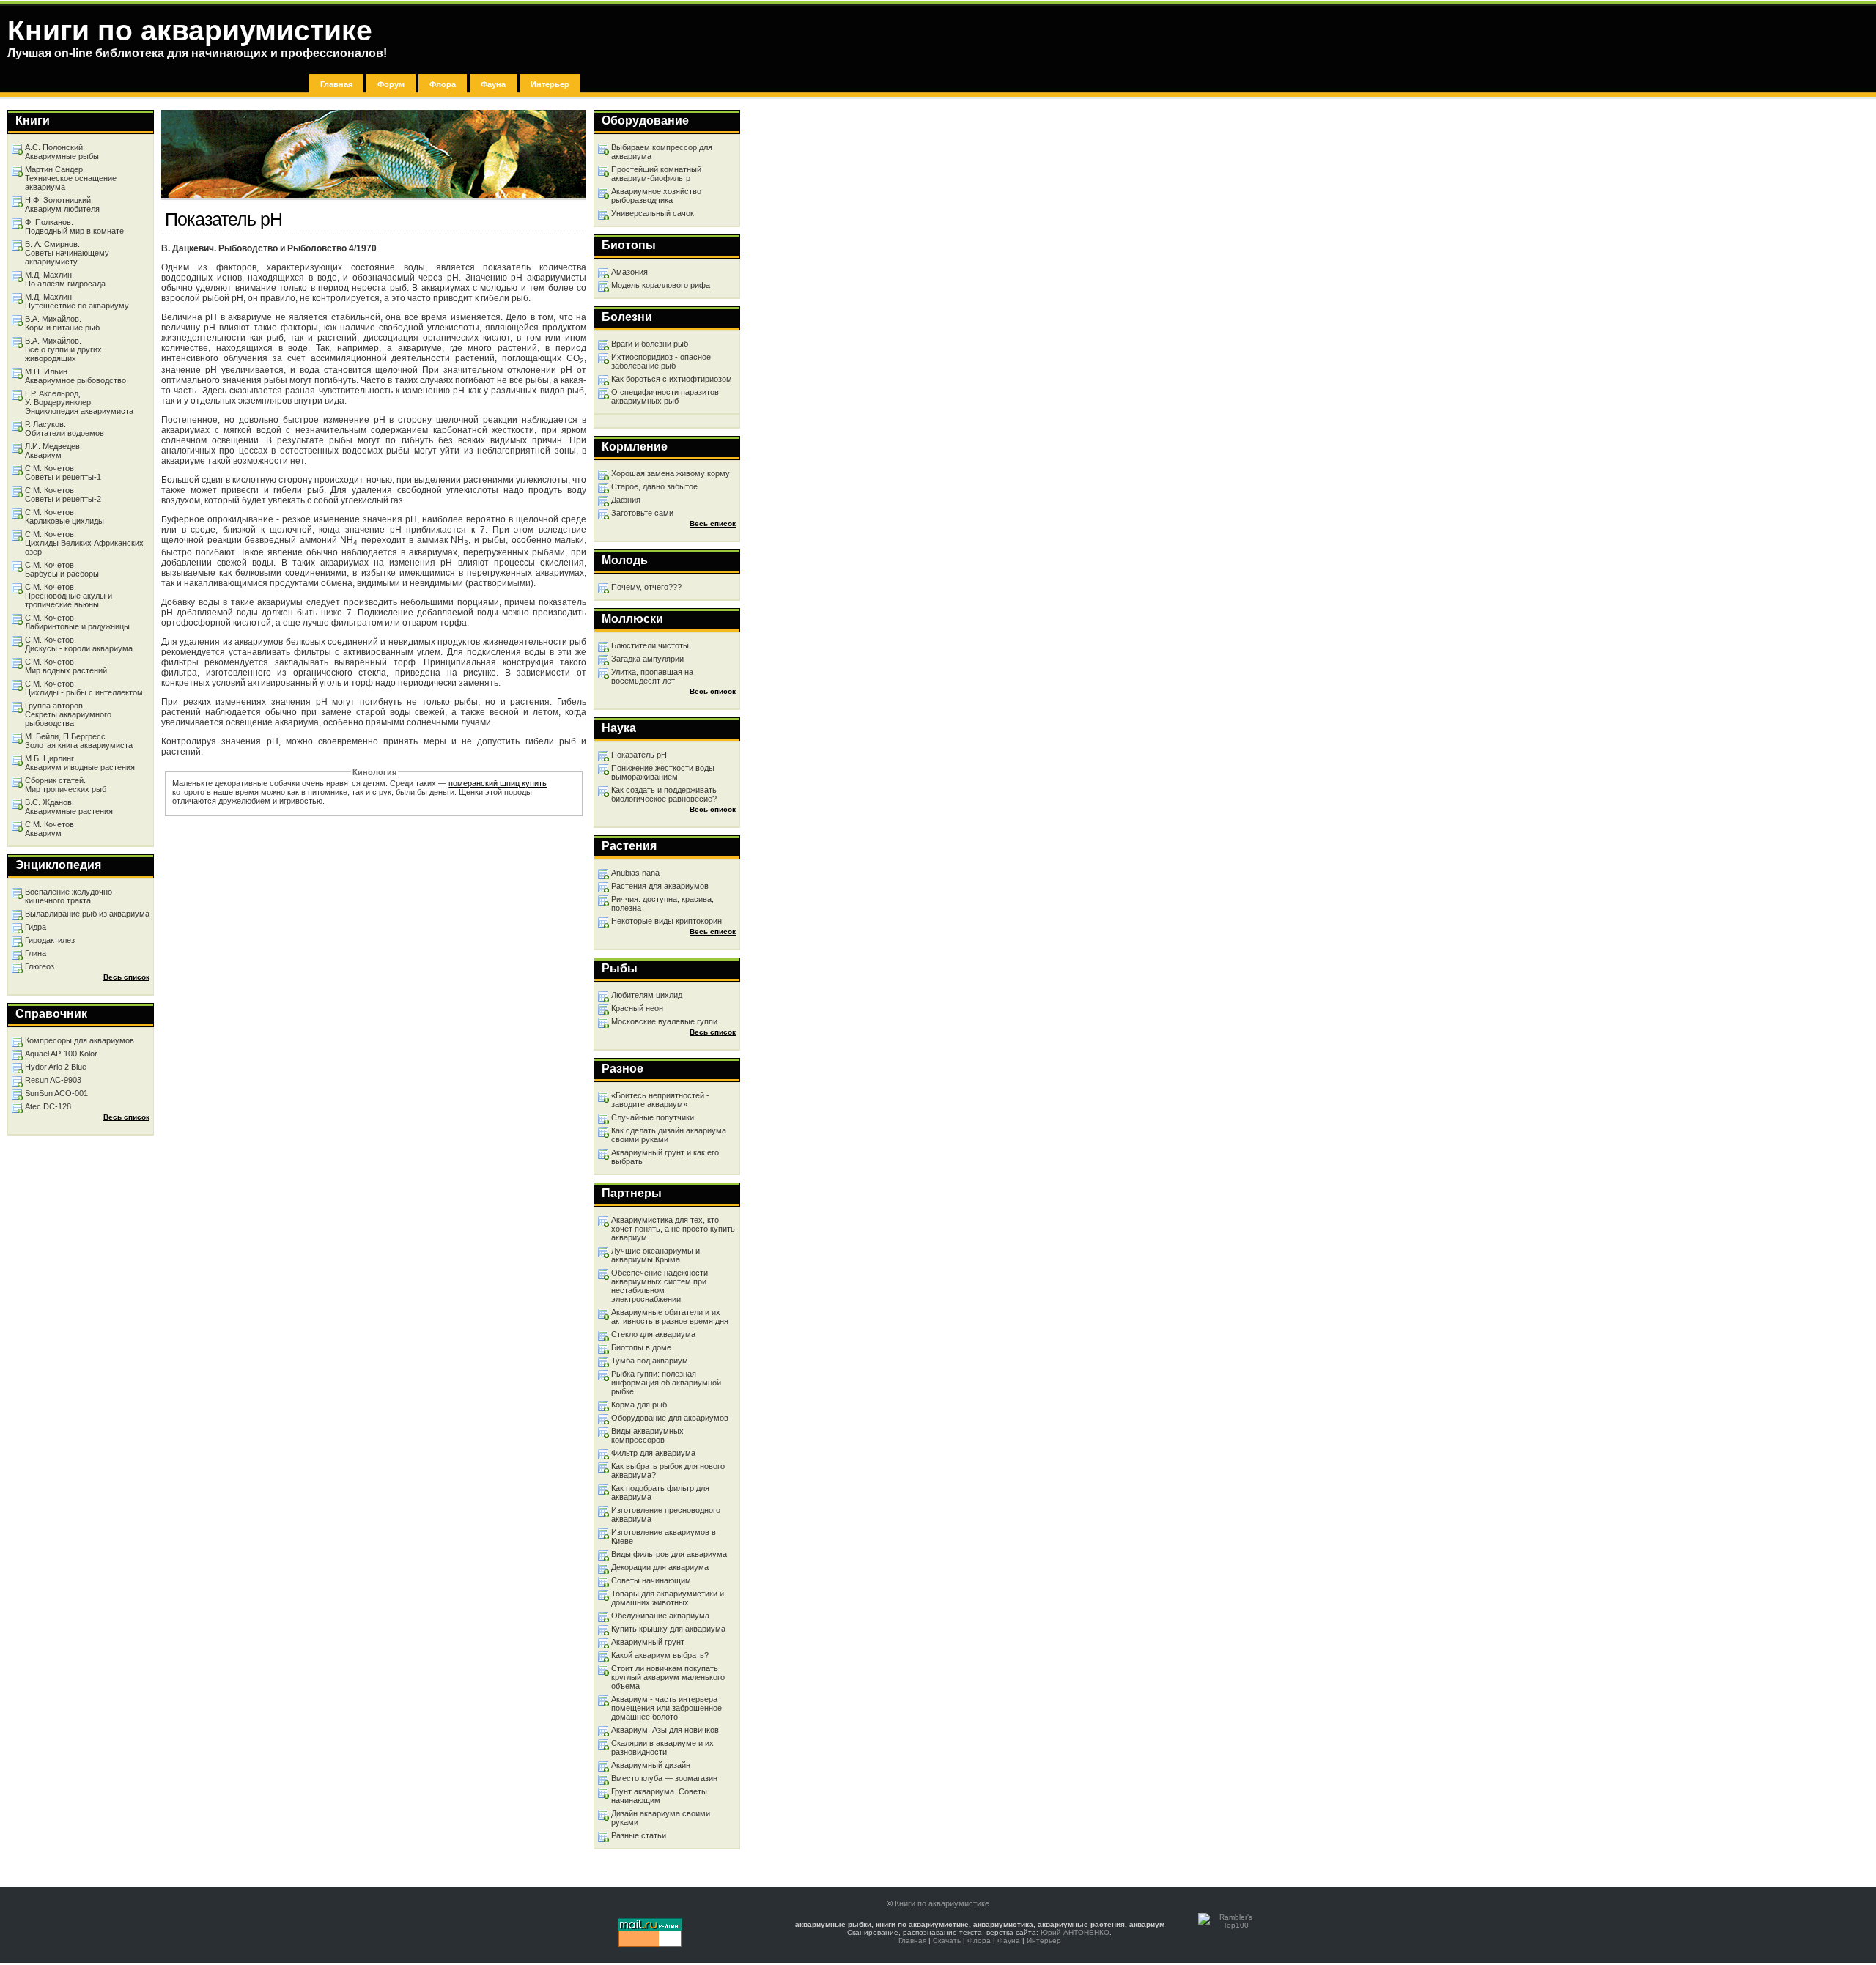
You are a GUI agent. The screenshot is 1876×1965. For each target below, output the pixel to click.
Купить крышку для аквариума (668, 1629)
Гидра (36, 927)
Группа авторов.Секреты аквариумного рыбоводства (68, 714)
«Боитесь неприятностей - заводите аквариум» (660, 1100)
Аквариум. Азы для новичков (665, 1730)
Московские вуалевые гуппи (664, 1021)
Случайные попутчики (653, 1117)
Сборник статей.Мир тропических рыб (66, 785)
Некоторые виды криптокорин (666, 921)
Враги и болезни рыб (650, 344)
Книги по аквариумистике (942, 1903)
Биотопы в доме (641, 1347)
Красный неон (637, 1008)
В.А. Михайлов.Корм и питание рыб (62, 323)
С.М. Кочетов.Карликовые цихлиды (64, 517)
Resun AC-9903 (53, 1080)
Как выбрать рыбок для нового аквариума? (668, 1470)
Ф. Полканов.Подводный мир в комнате (74, 226)
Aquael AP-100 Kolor (61, 1054)
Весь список (713, 523)
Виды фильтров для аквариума (669, 1554)
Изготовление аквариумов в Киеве (664, 1536)
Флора (443, 84)
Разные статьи (639, 1835)
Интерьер (550, 84)
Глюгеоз (40, 966)
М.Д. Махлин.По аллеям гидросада (65, 279)
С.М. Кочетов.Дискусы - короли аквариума (79, 644)
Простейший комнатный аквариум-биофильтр (656, 174)
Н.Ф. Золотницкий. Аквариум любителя (62, 204)
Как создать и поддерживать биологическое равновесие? (664, 794)
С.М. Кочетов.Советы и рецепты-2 (63, 495)
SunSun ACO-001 (56, 1093)
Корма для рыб (639, 1405)
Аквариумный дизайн (651, 1765)
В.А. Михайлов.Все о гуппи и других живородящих (63, 349)
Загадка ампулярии (647, 659)
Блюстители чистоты (650, 645)
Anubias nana (635, 873)
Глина (36, 953)
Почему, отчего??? (646, 587)
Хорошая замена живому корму (671, 473)
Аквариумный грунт (648, 1642)
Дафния (626, 500)
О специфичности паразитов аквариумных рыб (665, 396)
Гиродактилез (50, 940)
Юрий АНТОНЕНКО (1075, 1932)
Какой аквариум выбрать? (660, 1655)
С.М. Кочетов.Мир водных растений (66, 666)
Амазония (629, 272)
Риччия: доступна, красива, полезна (662, 903)
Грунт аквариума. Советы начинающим (659, 1796)
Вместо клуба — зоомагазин (664, 1778)
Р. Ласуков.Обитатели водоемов (64, 429)
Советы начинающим (651, 1580)
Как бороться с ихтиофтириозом (672, 379)
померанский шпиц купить (498, 783)
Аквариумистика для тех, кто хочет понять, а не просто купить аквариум (673, 1229)
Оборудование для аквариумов (670, 1418)
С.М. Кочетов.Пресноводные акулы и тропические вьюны (69, 596)
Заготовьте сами (642, 513)
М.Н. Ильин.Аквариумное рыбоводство (75, 376)
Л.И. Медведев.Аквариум (53, 451)
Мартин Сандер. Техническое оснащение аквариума (71, 178)
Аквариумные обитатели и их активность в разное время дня (670, 1317)
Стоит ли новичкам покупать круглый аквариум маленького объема (668, 1677)
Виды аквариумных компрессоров (647, 1435)
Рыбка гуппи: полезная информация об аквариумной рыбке (666, 1383)
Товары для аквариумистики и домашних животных (668, 1598)
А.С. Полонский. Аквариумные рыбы (62, 152)
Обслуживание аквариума (660, 1616)
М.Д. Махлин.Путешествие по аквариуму (77, 301)
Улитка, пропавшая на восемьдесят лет (652, 676)
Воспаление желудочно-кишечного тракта (70, 896)
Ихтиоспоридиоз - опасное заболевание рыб (661, 361)
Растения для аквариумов (660, 886)
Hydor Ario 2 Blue (56, 1067)
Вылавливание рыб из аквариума (87, 914)
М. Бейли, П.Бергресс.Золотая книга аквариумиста (79, 741)
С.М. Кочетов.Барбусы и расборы (62, 569)
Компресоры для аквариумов (80, 1040)
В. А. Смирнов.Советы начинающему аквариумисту (67, 253)
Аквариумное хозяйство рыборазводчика (656, 196)
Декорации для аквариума (660, 1567)
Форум (391, 84)
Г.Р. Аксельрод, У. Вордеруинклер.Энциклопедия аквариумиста (79, 402)
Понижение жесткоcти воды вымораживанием (663, 772)
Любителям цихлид (647, 995)
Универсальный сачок (653, 213)
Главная (336, 84)
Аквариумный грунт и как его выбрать (665, 1157)
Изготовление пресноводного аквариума (666, 1514)
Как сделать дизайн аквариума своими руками (669, 1135)
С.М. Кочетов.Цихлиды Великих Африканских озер (84, 543)
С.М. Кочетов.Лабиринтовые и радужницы (77, 622)
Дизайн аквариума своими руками (661, 1818)
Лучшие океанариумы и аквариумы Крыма (656, 1255)
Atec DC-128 (48, 1106)
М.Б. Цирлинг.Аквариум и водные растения (80, 763)
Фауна (493, 84)
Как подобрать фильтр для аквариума (660, 1492)
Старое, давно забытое (654, 486)
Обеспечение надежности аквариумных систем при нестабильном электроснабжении (660, 1286)
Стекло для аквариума (653, 1334)
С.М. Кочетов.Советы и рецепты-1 (63, 473)
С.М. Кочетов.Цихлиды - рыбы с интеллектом (84, 688)
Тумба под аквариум (650, 1361)
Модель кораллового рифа (661, 285)
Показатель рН (639, 755)
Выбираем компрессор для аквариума (662, 152)
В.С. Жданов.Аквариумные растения (69, 807)
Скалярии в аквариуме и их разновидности (662, 1747)
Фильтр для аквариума (653, 1453)
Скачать (947, 1940)
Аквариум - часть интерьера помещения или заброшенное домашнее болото (666, 1708)
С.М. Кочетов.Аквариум (51, 829)
